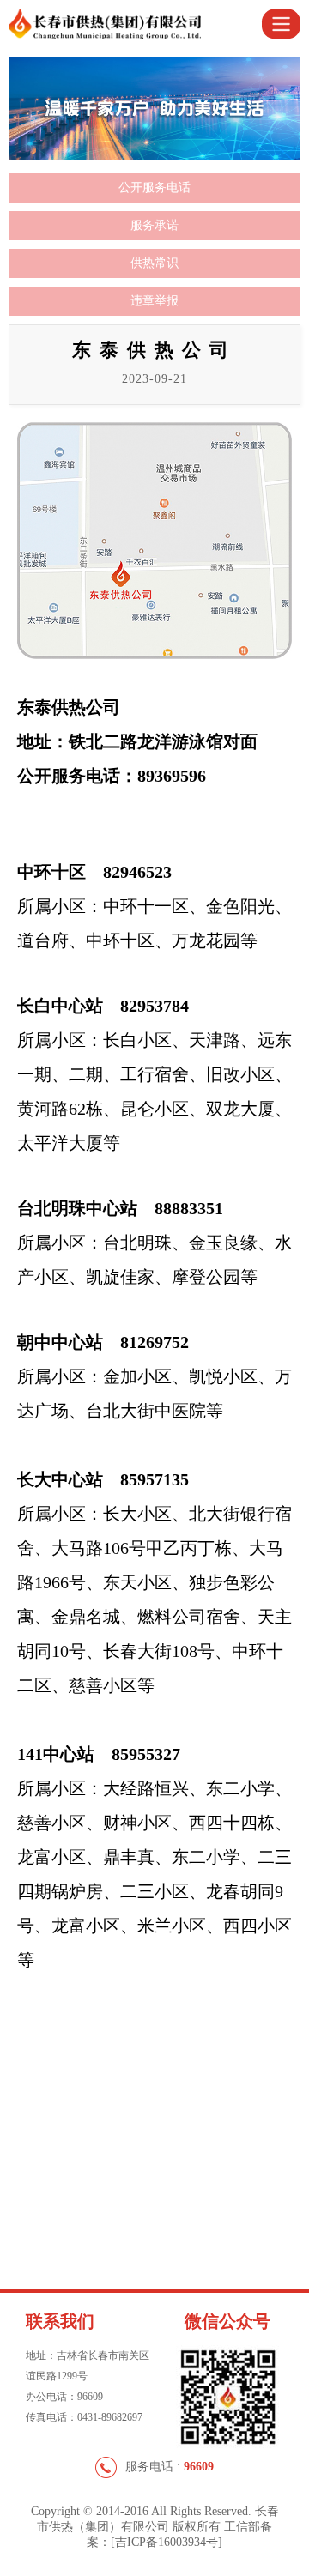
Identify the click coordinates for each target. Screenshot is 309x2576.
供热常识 (154, 263)
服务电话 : (170, 2467)
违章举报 (154, 301)
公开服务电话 (154, 187)
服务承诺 (154, 225)
